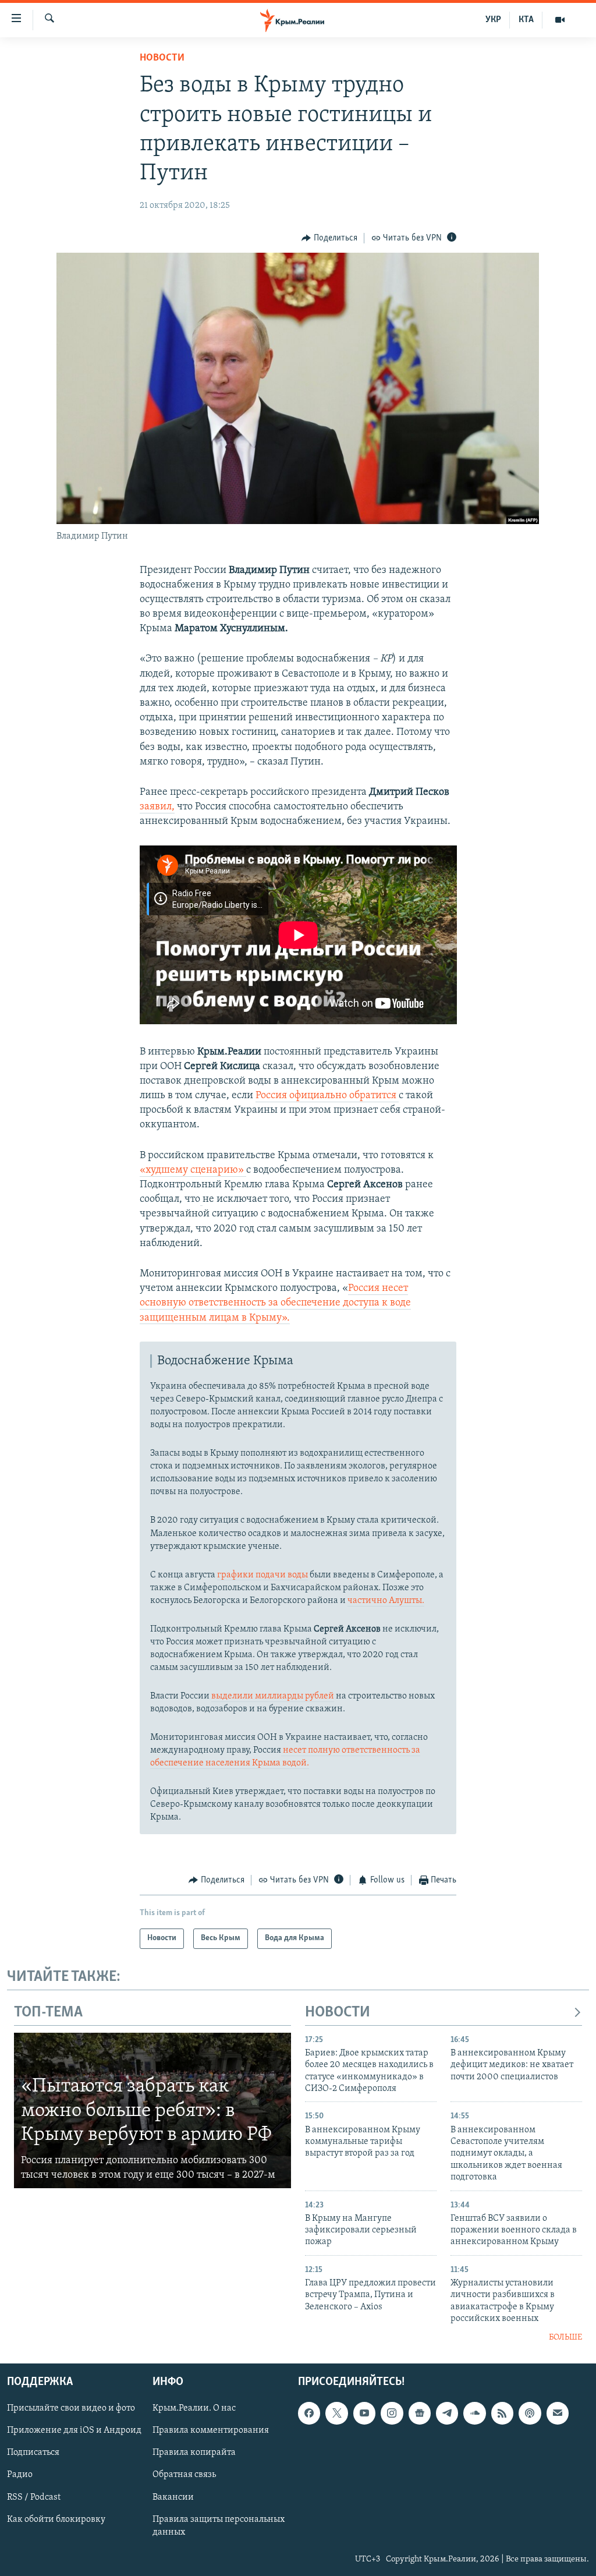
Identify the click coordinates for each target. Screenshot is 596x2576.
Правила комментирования (211, 2430)
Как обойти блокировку (56, 2520)
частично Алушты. (386, 1601)
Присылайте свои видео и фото (71, 2408)
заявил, (157, 807)
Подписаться (33, 2453)
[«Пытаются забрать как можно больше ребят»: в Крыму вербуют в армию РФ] (152, 2111)
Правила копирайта (194, 2453)
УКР (493, 20)
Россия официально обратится (327, 1096)
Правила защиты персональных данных (219, 2526)
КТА (526, 20)
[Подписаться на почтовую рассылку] (558, 2413)
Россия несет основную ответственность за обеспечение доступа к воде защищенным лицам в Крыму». (275, 1303)
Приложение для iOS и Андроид (74, 2430)
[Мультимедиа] (560, 20)
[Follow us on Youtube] (364, 2413)
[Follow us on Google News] (420, 2413)
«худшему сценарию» (193, 1170)
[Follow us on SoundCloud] (474, 2413)
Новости (162, 58)
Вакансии (173, 2497)
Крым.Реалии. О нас (194, 2408)
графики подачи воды (262, 1575)
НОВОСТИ (338, 2013)
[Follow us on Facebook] (309, 2413)
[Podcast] (530, 2413)
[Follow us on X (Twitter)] (336, 2413)
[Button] (329, 238)
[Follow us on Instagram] (392, 2413)
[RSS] (502, 2413)
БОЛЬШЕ (565, 2338)
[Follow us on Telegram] (447, 2413)
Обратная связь (184, 2475)
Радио (20, 2475)
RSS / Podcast (34, 2497)
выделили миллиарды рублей (273, 1696)
